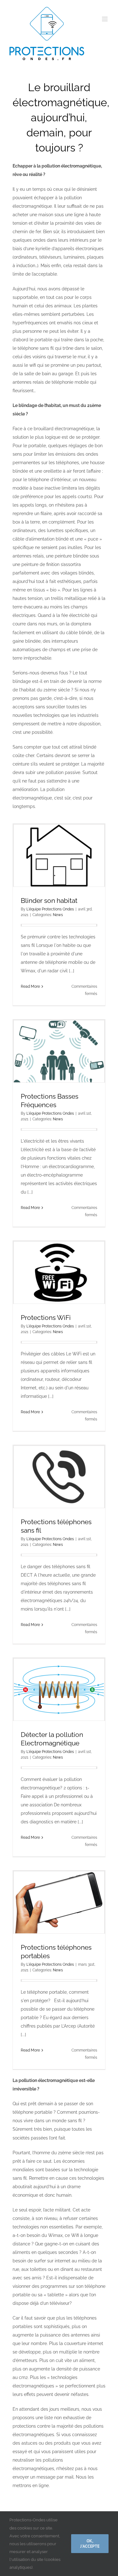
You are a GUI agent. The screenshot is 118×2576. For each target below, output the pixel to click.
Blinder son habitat (49, 901)
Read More (30, 986)
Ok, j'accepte (90, 2543)
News (58, 915)
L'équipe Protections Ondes (50, 909)
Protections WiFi (46, 1318)
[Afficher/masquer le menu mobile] (105, 19)
